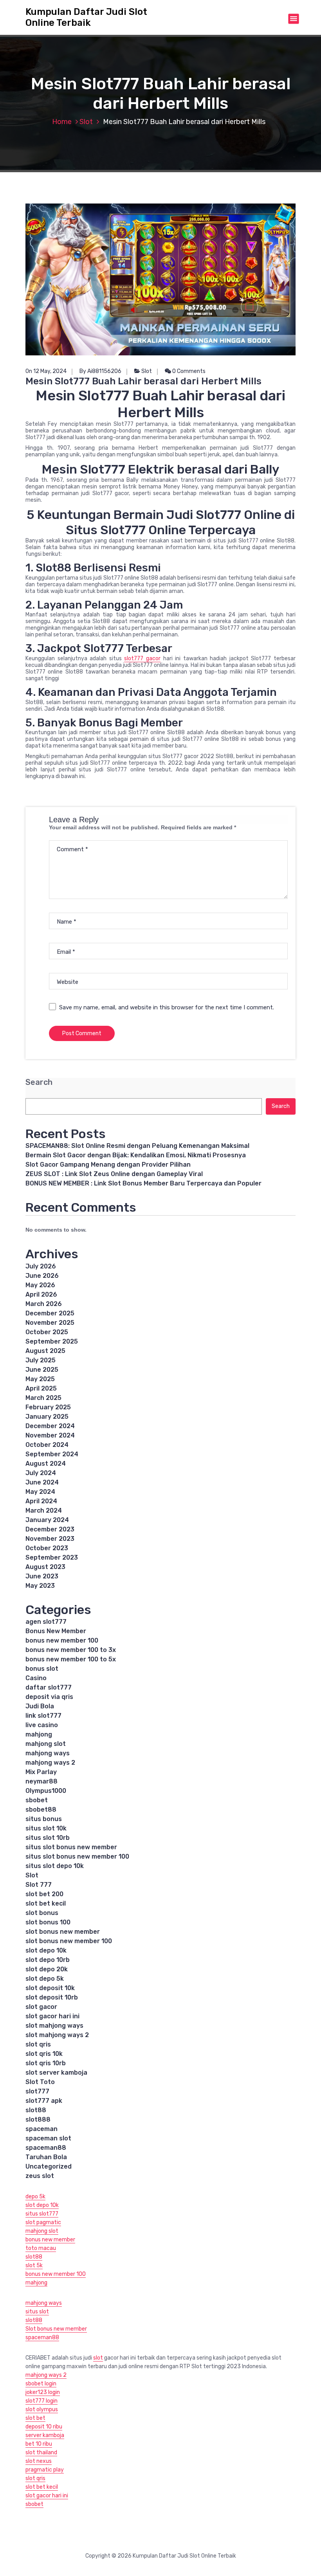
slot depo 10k (46, 1950)
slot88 (36, 2110)
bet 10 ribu (39, 2444)
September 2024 (52, 1454)
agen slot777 (46, 1622)
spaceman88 (46, 2148)
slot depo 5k (45, 1979)
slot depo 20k (47, 1969)
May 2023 (40, 1586)
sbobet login (41, 2384)
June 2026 (42, 1276)
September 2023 (52, 1557)
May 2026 (40, 1285)
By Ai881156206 (100, 371)
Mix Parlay (41, 1772)
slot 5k (34, 2265)
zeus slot (40, 2176)
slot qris (38, 2044)
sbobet (37, 1800)
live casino (42, 1725)
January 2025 (47, 1417)
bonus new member (50, 2240)
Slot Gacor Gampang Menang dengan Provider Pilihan (108, 1165)
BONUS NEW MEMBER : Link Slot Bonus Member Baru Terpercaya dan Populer (143, 1183)
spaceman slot (48, 2138)
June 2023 (42, 1576)
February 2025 (48, 1407)
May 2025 (40, 1379)
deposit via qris (49, 1697)
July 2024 (41, 1473)
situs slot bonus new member (71, 1847)
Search (39, 1082)
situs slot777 (42, 2214)
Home (62, 122)
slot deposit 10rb (52, 1997)
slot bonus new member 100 (69, 1941)
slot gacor (41, 2007)
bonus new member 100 (62, 1640)
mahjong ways (48, 1753)
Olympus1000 (46, 1791)
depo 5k (35, 2197)
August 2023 (45, 1567)
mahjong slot (46, 1744)
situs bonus (44, 1819)
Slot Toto (40, 2082)
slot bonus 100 (48, 1922)
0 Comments (188, 371)
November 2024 (50, 1435)
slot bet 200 (44, 1894)
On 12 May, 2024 (46, 371)
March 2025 (43, 1398)
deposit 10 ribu (44, 2427)
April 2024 (41, 1501)
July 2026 (41, 1266)
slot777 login (41, 2401)
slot (98, 2358)
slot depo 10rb (48, 1960)
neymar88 (41, 1781)
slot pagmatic (43, 2222)
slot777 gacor (142, 658)
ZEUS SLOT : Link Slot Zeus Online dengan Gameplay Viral (114, 1174)
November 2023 (50, 1539)
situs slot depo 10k (55, 1866)
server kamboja (45, 2435)
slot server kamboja (56, 2073)
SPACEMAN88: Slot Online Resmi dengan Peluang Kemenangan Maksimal (137, 1146)
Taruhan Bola (46, 2157)
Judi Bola (40, 1706)
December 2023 (50, 1529)
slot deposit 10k (50, 1988)
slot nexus (39, 2461)
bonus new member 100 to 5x (71, 1659)
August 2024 (46, 1464)
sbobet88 (41, 1810)
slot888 (38, 2119)
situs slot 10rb (48, 1838)
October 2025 (47, 1332)
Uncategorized (49, 2166)
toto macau (41, 2248)
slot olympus (42, 2409)
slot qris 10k (44, 2054)
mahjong (39, 1734)
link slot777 (43, 1716)
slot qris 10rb (46, 2063)
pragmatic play (45, 2470)
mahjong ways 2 (50, 1763)
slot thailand (41, 2453)
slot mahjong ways (54, 2026)
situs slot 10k (46, 1828)
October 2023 (47, 1548)
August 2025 (45, 1351)
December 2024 (50, 1426)
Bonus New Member (56, 1631)
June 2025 (42, 1370)
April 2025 (41, 1388)
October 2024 (47, 1445)
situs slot (37, 2312)
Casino (36, 1678)
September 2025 (52, 1341)
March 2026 (44, 1304)
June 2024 (42, 1482)
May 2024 (40, 1492)
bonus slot (42, 1669)
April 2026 (41, 1294)
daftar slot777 (49, 1687)
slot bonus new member (63, 1932)
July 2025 (41, 1360)
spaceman (41, 2129)
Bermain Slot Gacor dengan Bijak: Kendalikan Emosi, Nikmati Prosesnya (136, 1155)
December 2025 (50, 1313)
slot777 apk (44, 2101)
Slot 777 (39, 1885)
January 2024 (47, 1520)
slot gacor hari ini (52, 2016)
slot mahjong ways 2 (57, 2035)
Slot (86, 122)
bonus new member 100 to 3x (71, 1650)
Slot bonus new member (56, 2329)
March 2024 (44, 1510)
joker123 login (43, 2392)
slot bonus (42, 1913)
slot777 (37, 2091)
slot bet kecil (46, 1903)
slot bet (35, 2418)
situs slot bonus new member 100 (77, 1856)
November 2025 (50, 1323)
